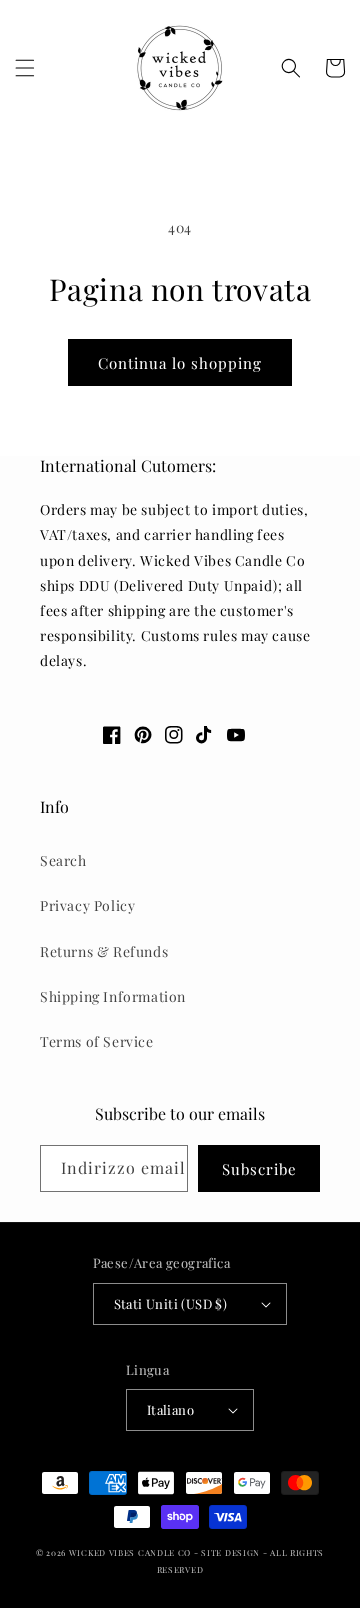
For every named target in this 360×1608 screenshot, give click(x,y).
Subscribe (259, 1169)
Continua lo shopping (180, 363)
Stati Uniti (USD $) (171, 1303)
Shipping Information (113, 996)
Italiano (170, 1409)
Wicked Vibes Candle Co (130, 1552)
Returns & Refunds (104, 951)
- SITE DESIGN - (232, 1552)
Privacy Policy (87, 905)
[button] (25, 68)
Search (63, 860)
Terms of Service (97, 1041)
